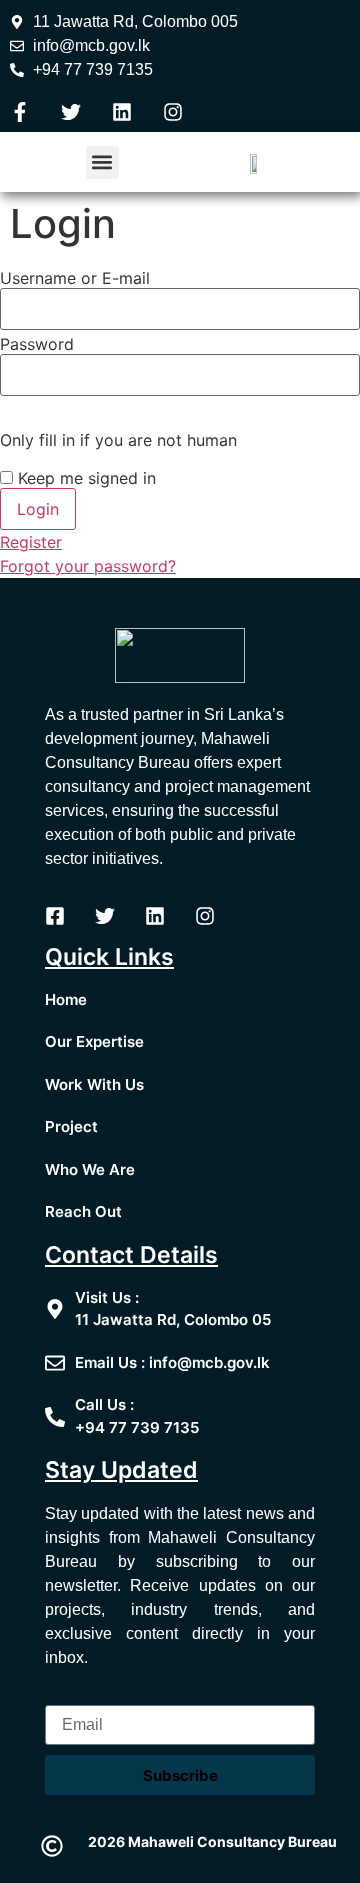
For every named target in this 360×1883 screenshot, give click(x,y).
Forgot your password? (88, 566)
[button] (102, 162)
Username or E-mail (75, 278)
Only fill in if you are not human (118, 440)
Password (37, 344)
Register (31, 542)
